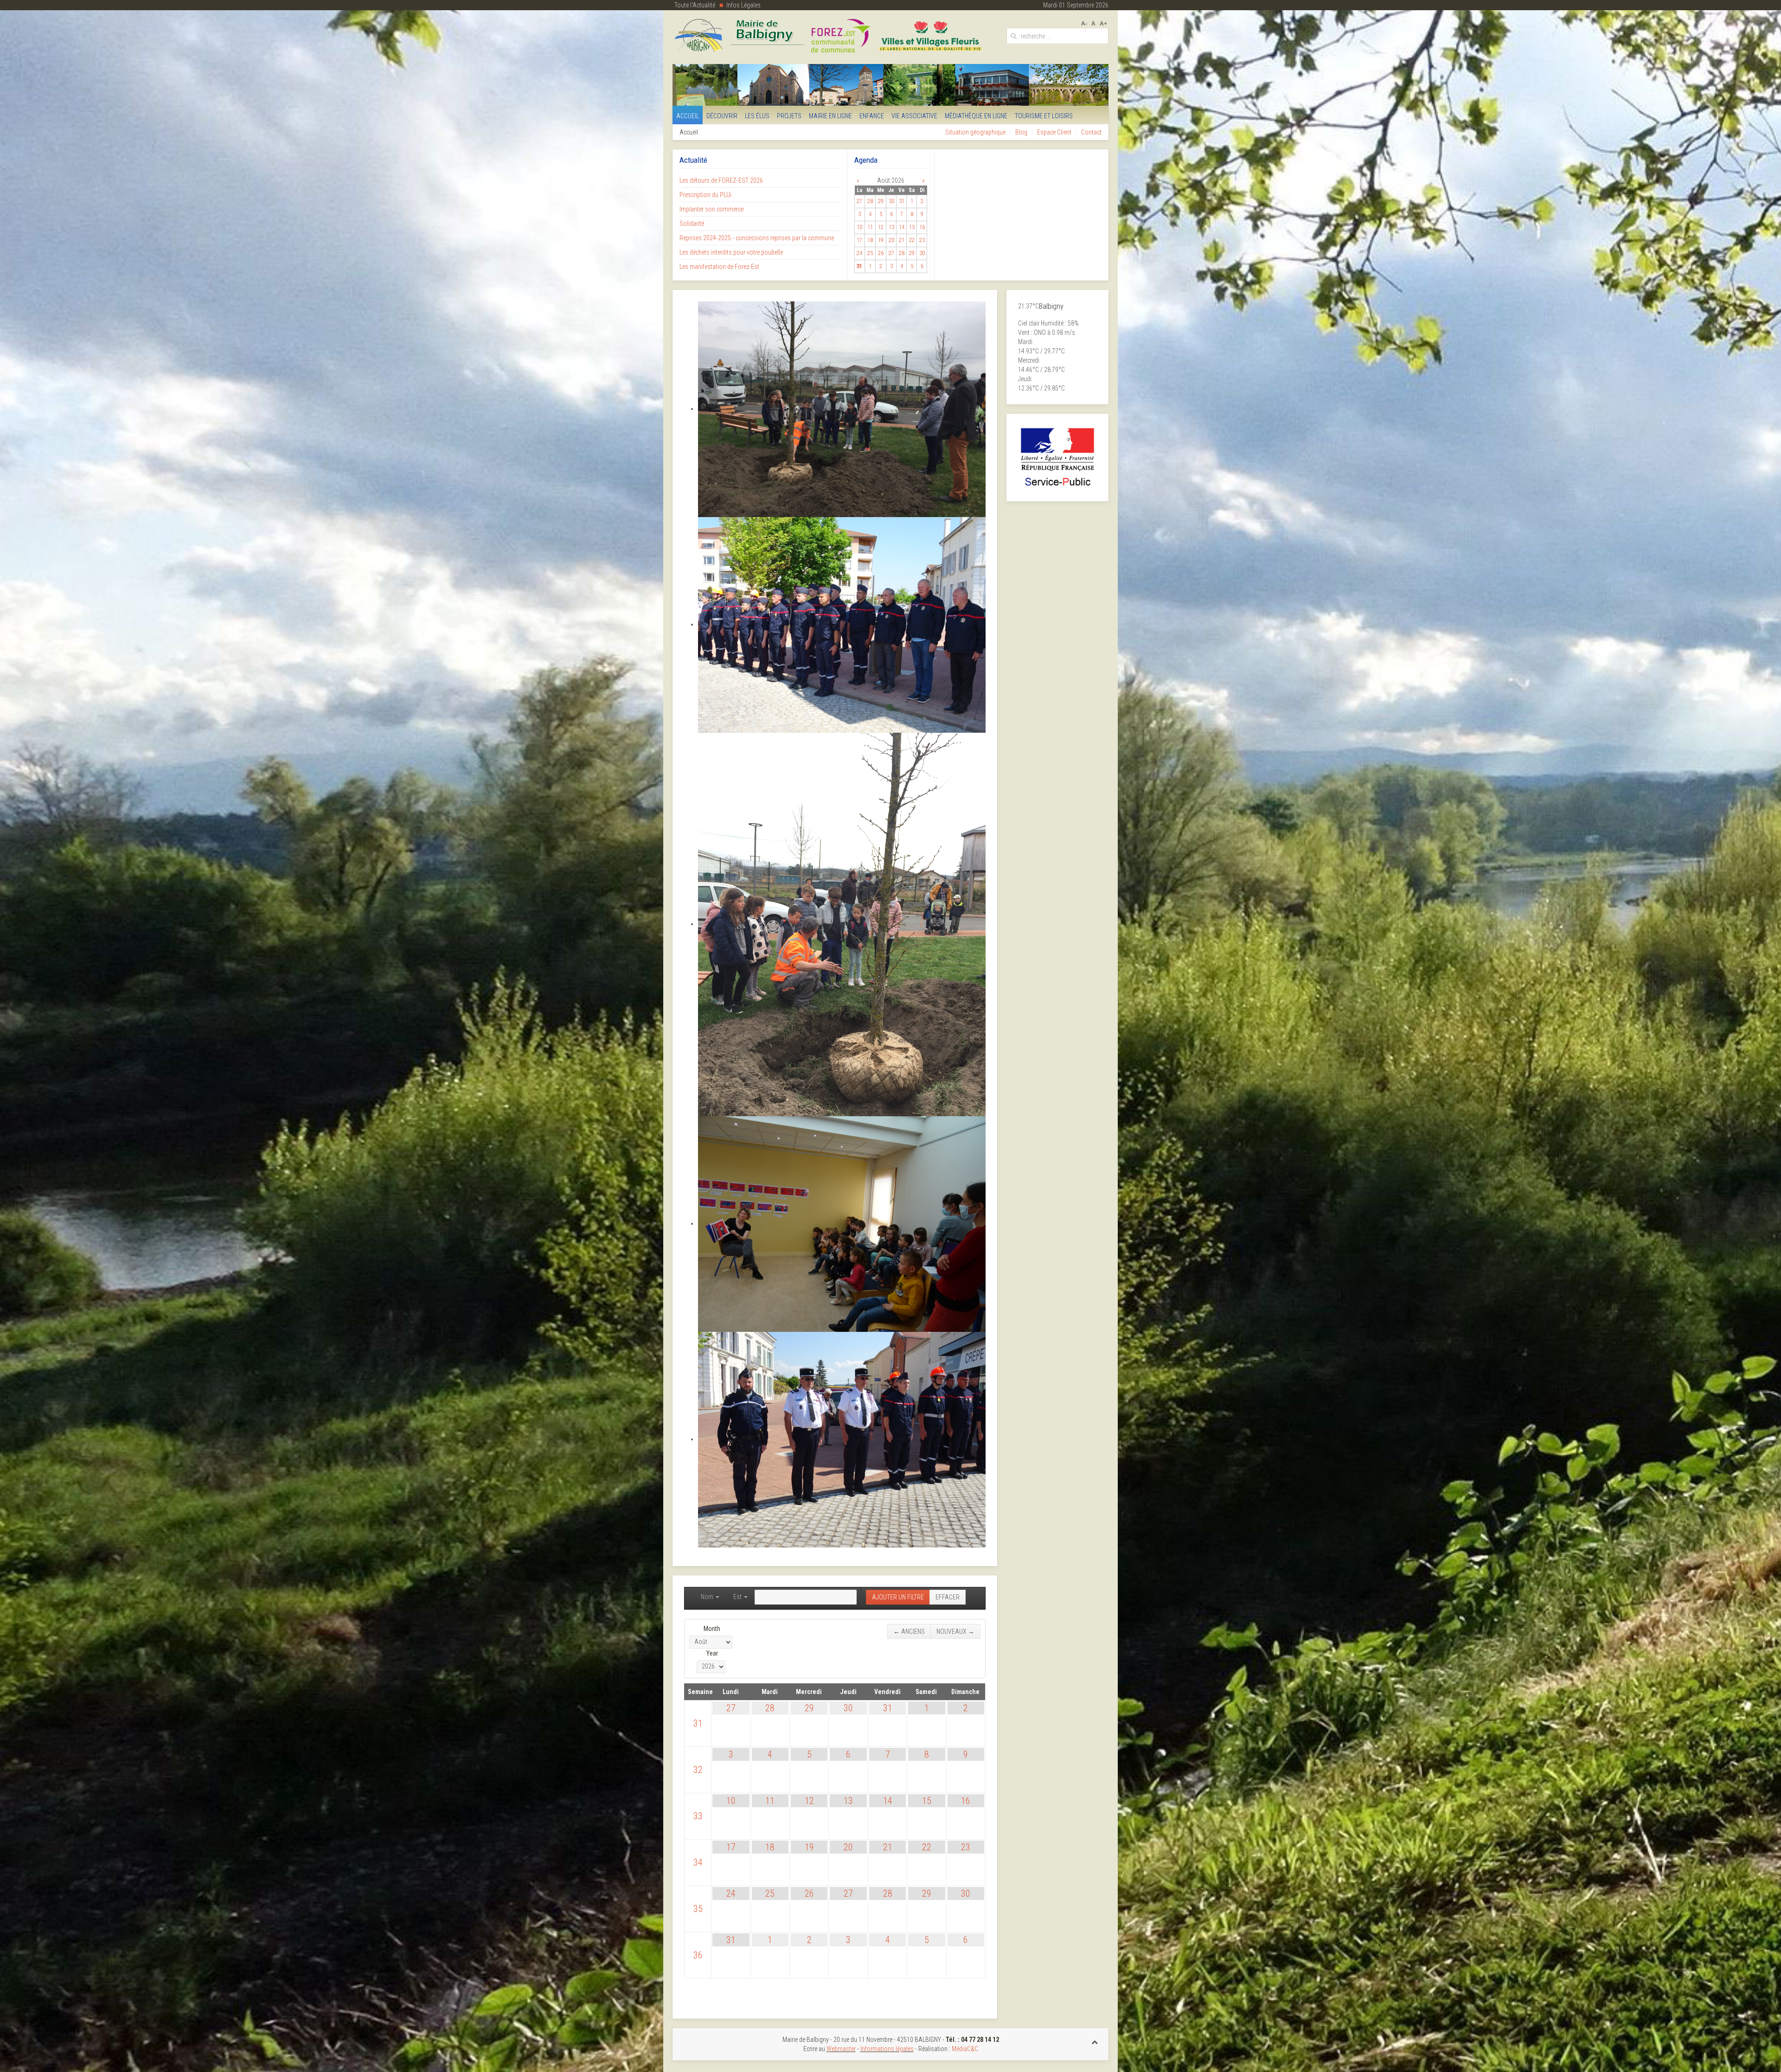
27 (731, 1708)
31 (698, 1723)
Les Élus (757, 116)
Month (712, 1629)
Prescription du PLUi (705, 195)
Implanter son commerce (711, 209)
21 (888, 1847)
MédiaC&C (965, 2049)
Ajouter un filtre (898, 1597)
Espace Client (1054, 132)
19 (809, 1847)
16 (966, 1801)
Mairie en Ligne (830, 116)
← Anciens (909, 1631)
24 (731, 1893)
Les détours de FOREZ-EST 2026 (721, 180)
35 (698, 1909)
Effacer (948, 1597)
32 (698, 1770)
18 (770, 1847)
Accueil (688, 116)
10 (731, 1801)
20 (848, 1847)
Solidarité (692, 224)
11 (770, 1801)
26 (809, 1893)
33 (698, 1816)
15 (927, 1801)
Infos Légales (743, 5)
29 (809, 1708)
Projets (789, 116)
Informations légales (887, 2049)
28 (770, 1708)
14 (888, 1801)
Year (712, 1653)
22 (927, 1847)
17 (731, 1847)
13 (848, 1801)
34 (698, 1862)
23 (966, 1847)
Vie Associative (914, 116)
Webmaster (841, 2049)
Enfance (872, 116)
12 (809, 1801)
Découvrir (722, 116)
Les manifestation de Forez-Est (719, 267)
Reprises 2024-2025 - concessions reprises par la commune (757, 238)
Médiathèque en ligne (976, 116)
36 (698, 1955)
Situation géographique (975, 132)
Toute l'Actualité (695, 5)
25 (770, 1893)
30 (848, 1708)
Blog (1021, 132)
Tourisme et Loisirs (1044, 116)
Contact (1091, 132)
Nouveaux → (955, 1631)
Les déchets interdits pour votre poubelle (731, 252)
